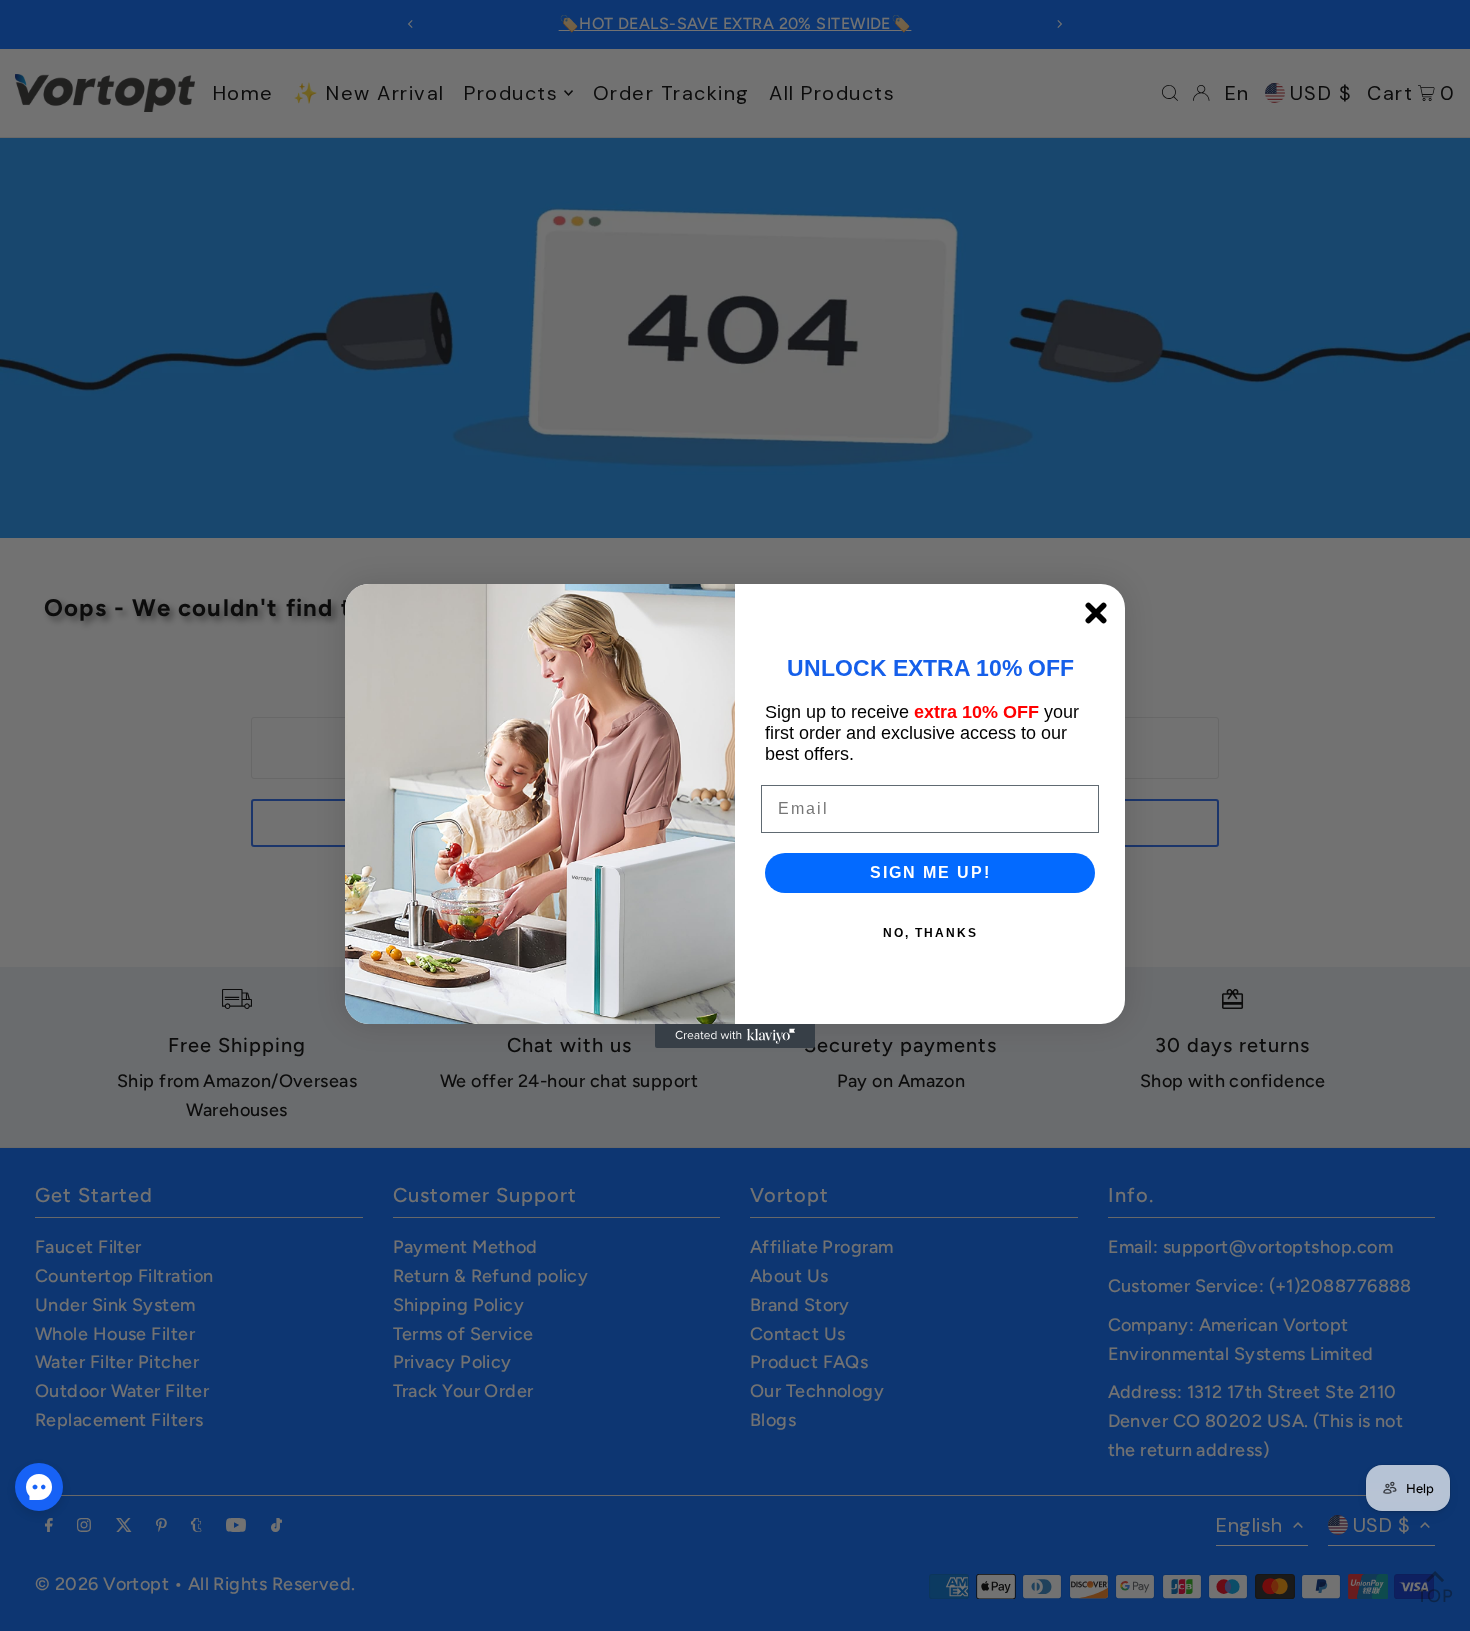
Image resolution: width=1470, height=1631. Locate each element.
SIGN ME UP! (930, 872)
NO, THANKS (930, 933)
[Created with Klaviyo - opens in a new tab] (735, 1036)
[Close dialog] (1096, 613)
